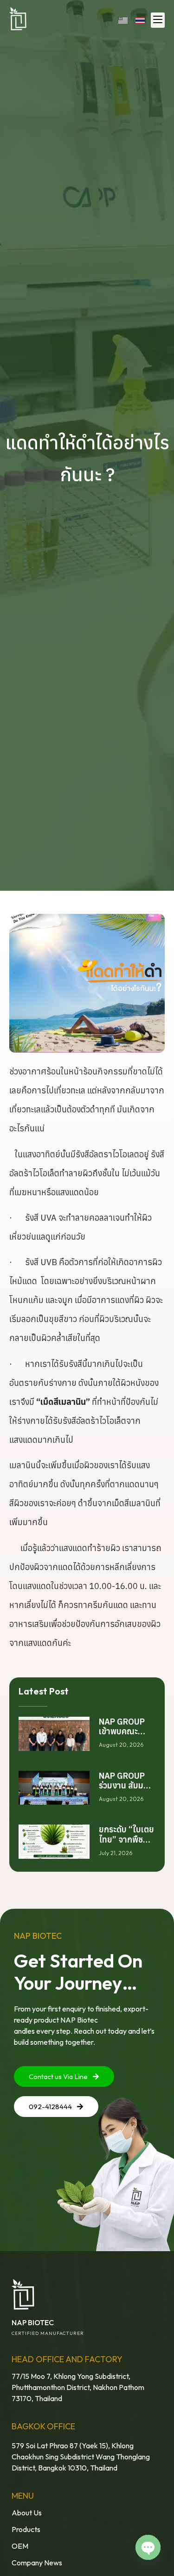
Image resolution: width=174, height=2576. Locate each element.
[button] (158, 20)
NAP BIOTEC (33, 2322)
